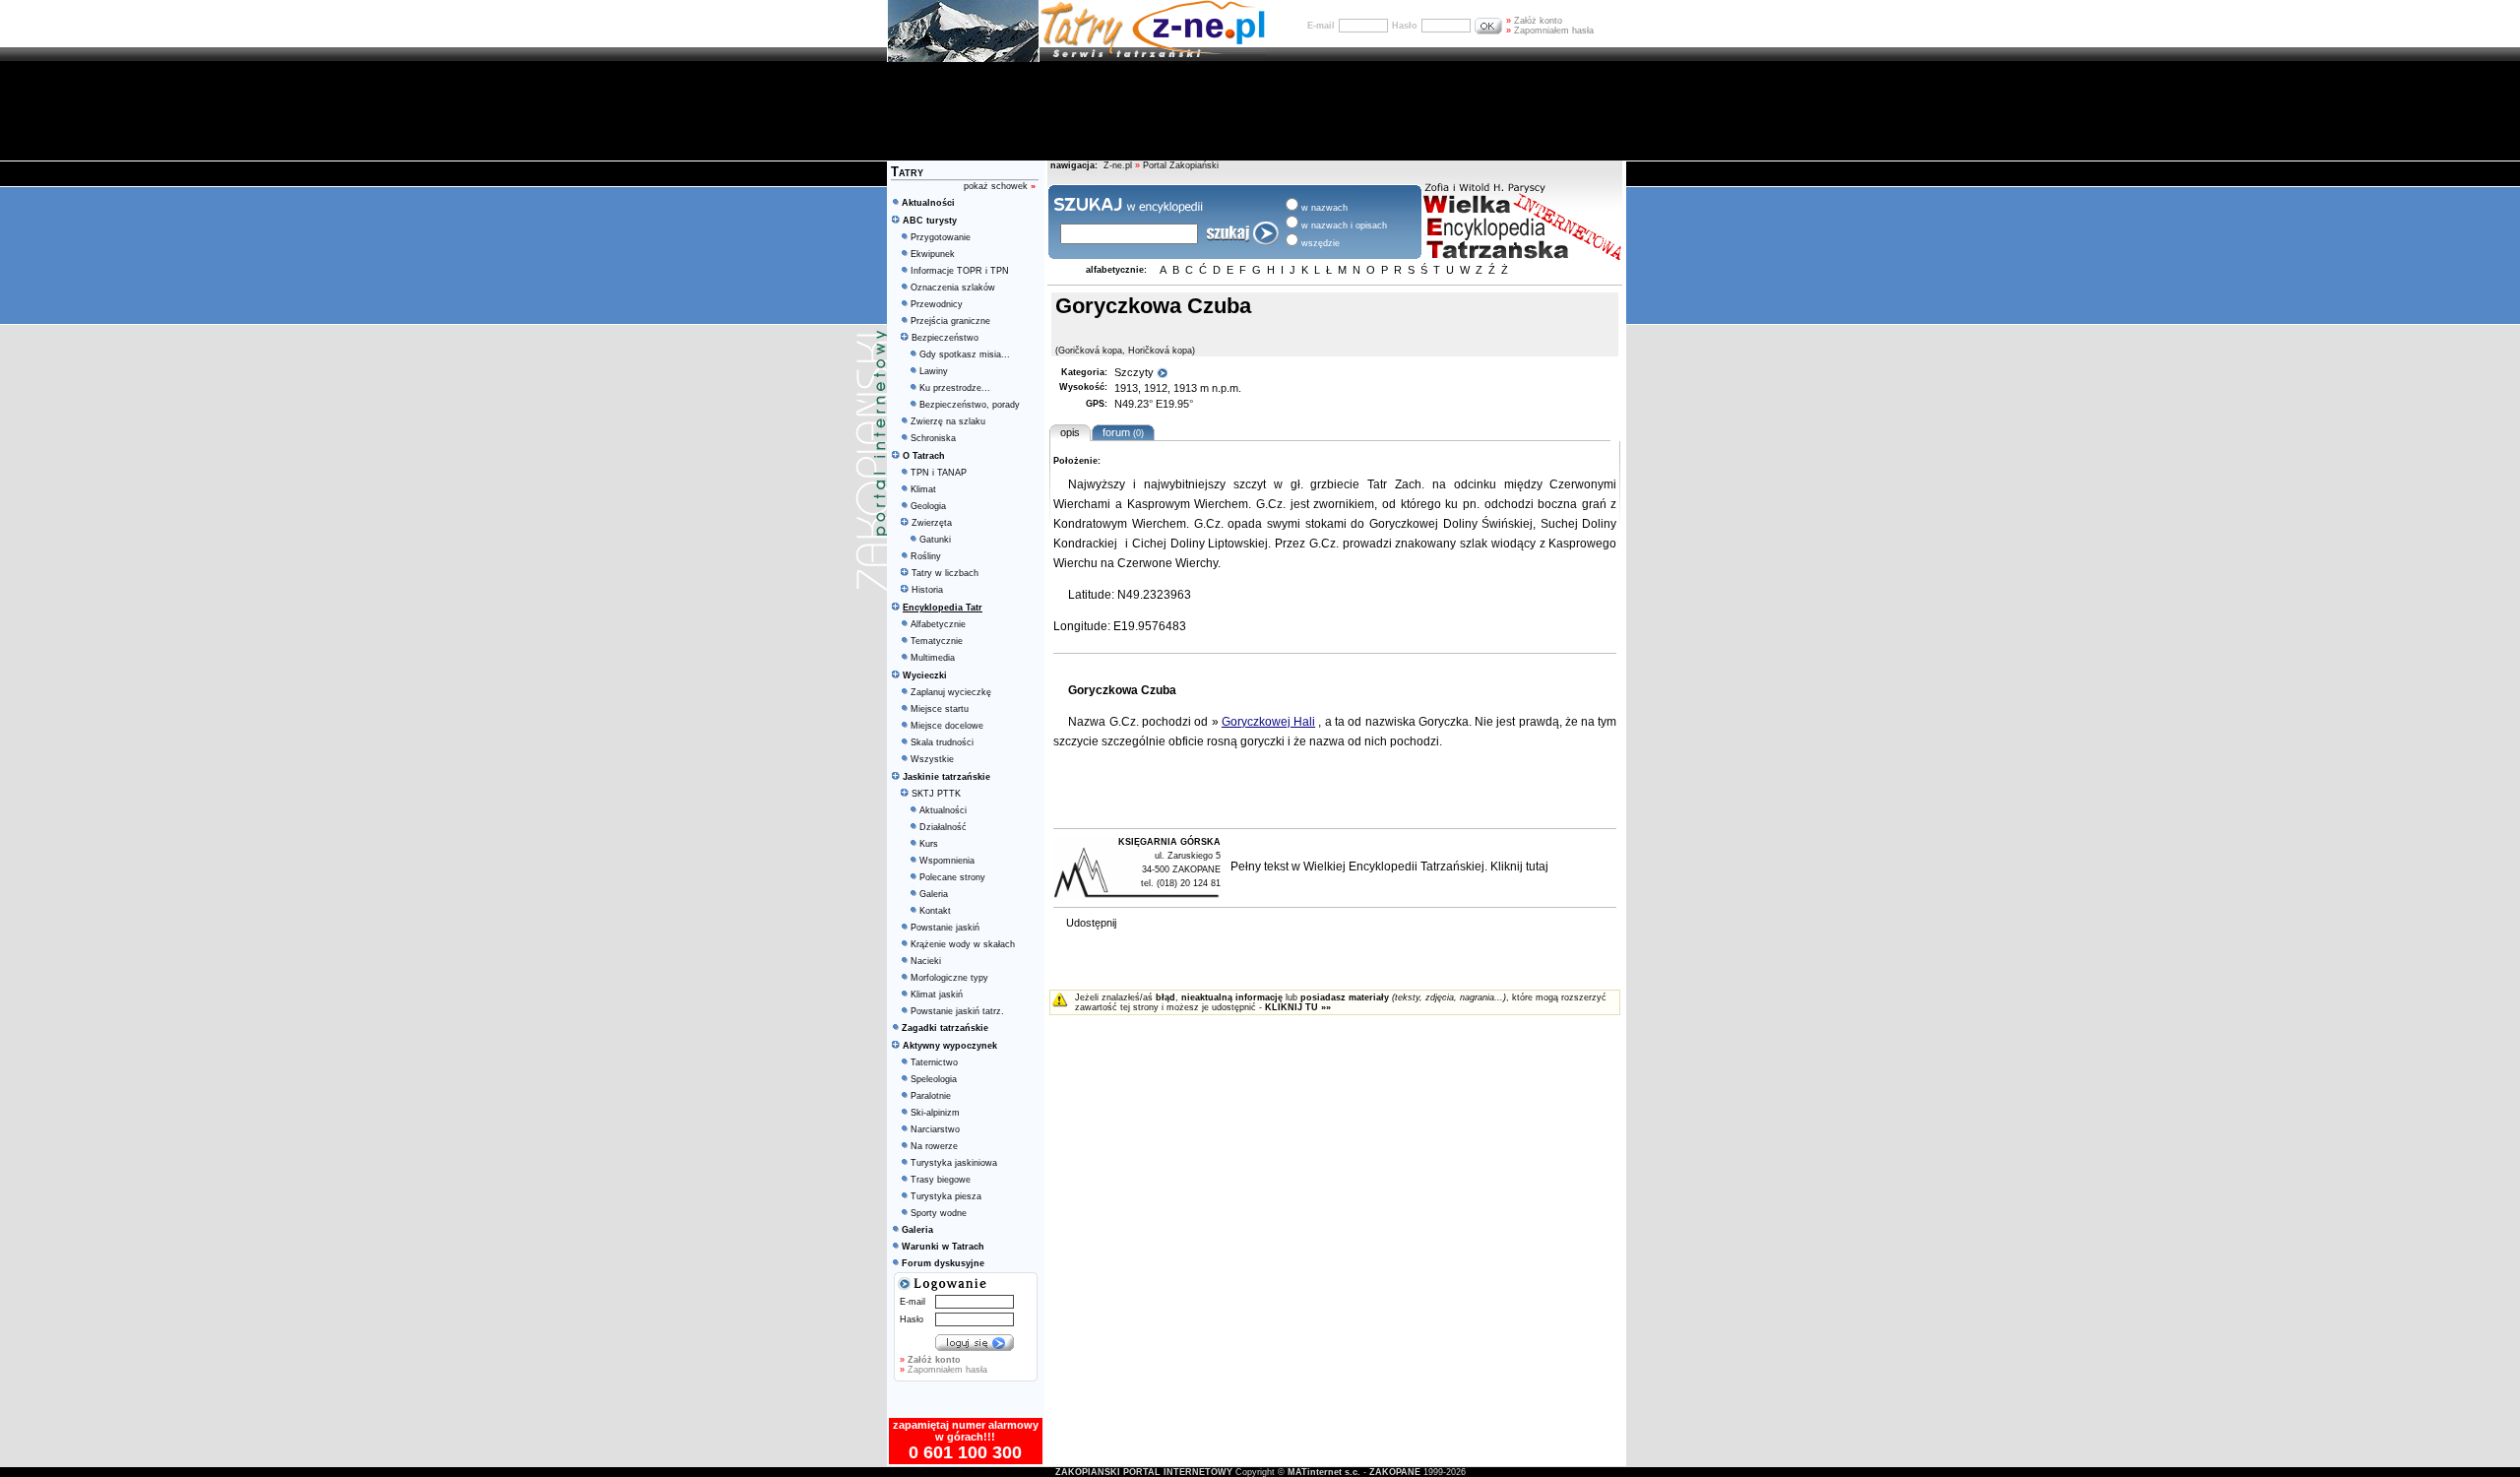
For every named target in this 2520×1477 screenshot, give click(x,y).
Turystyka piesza (946, 1196)
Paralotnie (931, 1096)
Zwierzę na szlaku (948, 421)
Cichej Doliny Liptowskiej (1200, 544)
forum (1120, 432)
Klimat (923, 489)
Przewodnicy (937, 304)
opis (1070, 432)
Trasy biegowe (941, 1180)
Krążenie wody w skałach (963, 944)
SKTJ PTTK (936, 794)
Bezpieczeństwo (945, 338)
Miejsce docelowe (947, 726)
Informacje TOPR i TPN (960, 271)
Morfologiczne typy (949, 978)
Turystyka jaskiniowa (954, 1163)
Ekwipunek (933, 254)
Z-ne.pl (1119, 165)
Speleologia (934, 1079)
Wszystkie (932, 759)
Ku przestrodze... (955, 388)
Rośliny (926, 556)
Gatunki (935, 540)
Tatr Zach (1394, 484)
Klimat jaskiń (937, 995)
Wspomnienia (947, 861)
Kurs (929, 844)
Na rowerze (934, 1146)
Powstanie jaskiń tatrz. (957, 1011)
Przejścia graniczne (950, 321)
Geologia (928, 506)
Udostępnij (1091, 923)
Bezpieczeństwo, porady (970, 405)
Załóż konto (1534, 21)
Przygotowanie (941, 237)
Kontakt (935, 911)
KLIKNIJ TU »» (1298, 1007)
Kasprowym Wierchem (1188, 504)
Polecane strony (952, 877)
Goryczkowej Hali (1268, 722)
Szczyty (1135, 372)
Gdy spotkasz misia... (965, 354)
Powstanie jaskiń (945, 928)
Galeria (934, 894)
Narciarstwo (935, 1129)
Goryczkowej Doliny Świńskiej (1451, 524)
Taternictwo (934, 1062)
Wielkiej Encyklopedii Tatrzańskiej (1394, 867)
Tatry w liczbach (945, 573)
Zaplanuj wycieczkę (951, 692)
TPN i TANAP (939, 473)
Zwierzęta (932, 523)
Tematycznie (937, 641)
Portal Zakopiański (1181, 165)
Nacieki (926, 961)
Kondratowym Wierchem (1120, 524)
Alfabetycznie (938, 624)
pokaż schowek (1000, 186)
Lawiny (934, 371)
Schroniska (933, 438)
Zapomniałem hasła (1550, 31)
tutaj (1537, 867)
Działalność (943, 827)
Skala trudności (942, 742)
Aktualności (943, 810)
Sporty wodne (939, 1213)
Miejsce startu (940, 709)
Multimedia (933, 658)
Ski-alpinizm (935, 1113)
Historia (927, 590)
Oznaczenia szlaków (953, 288)
